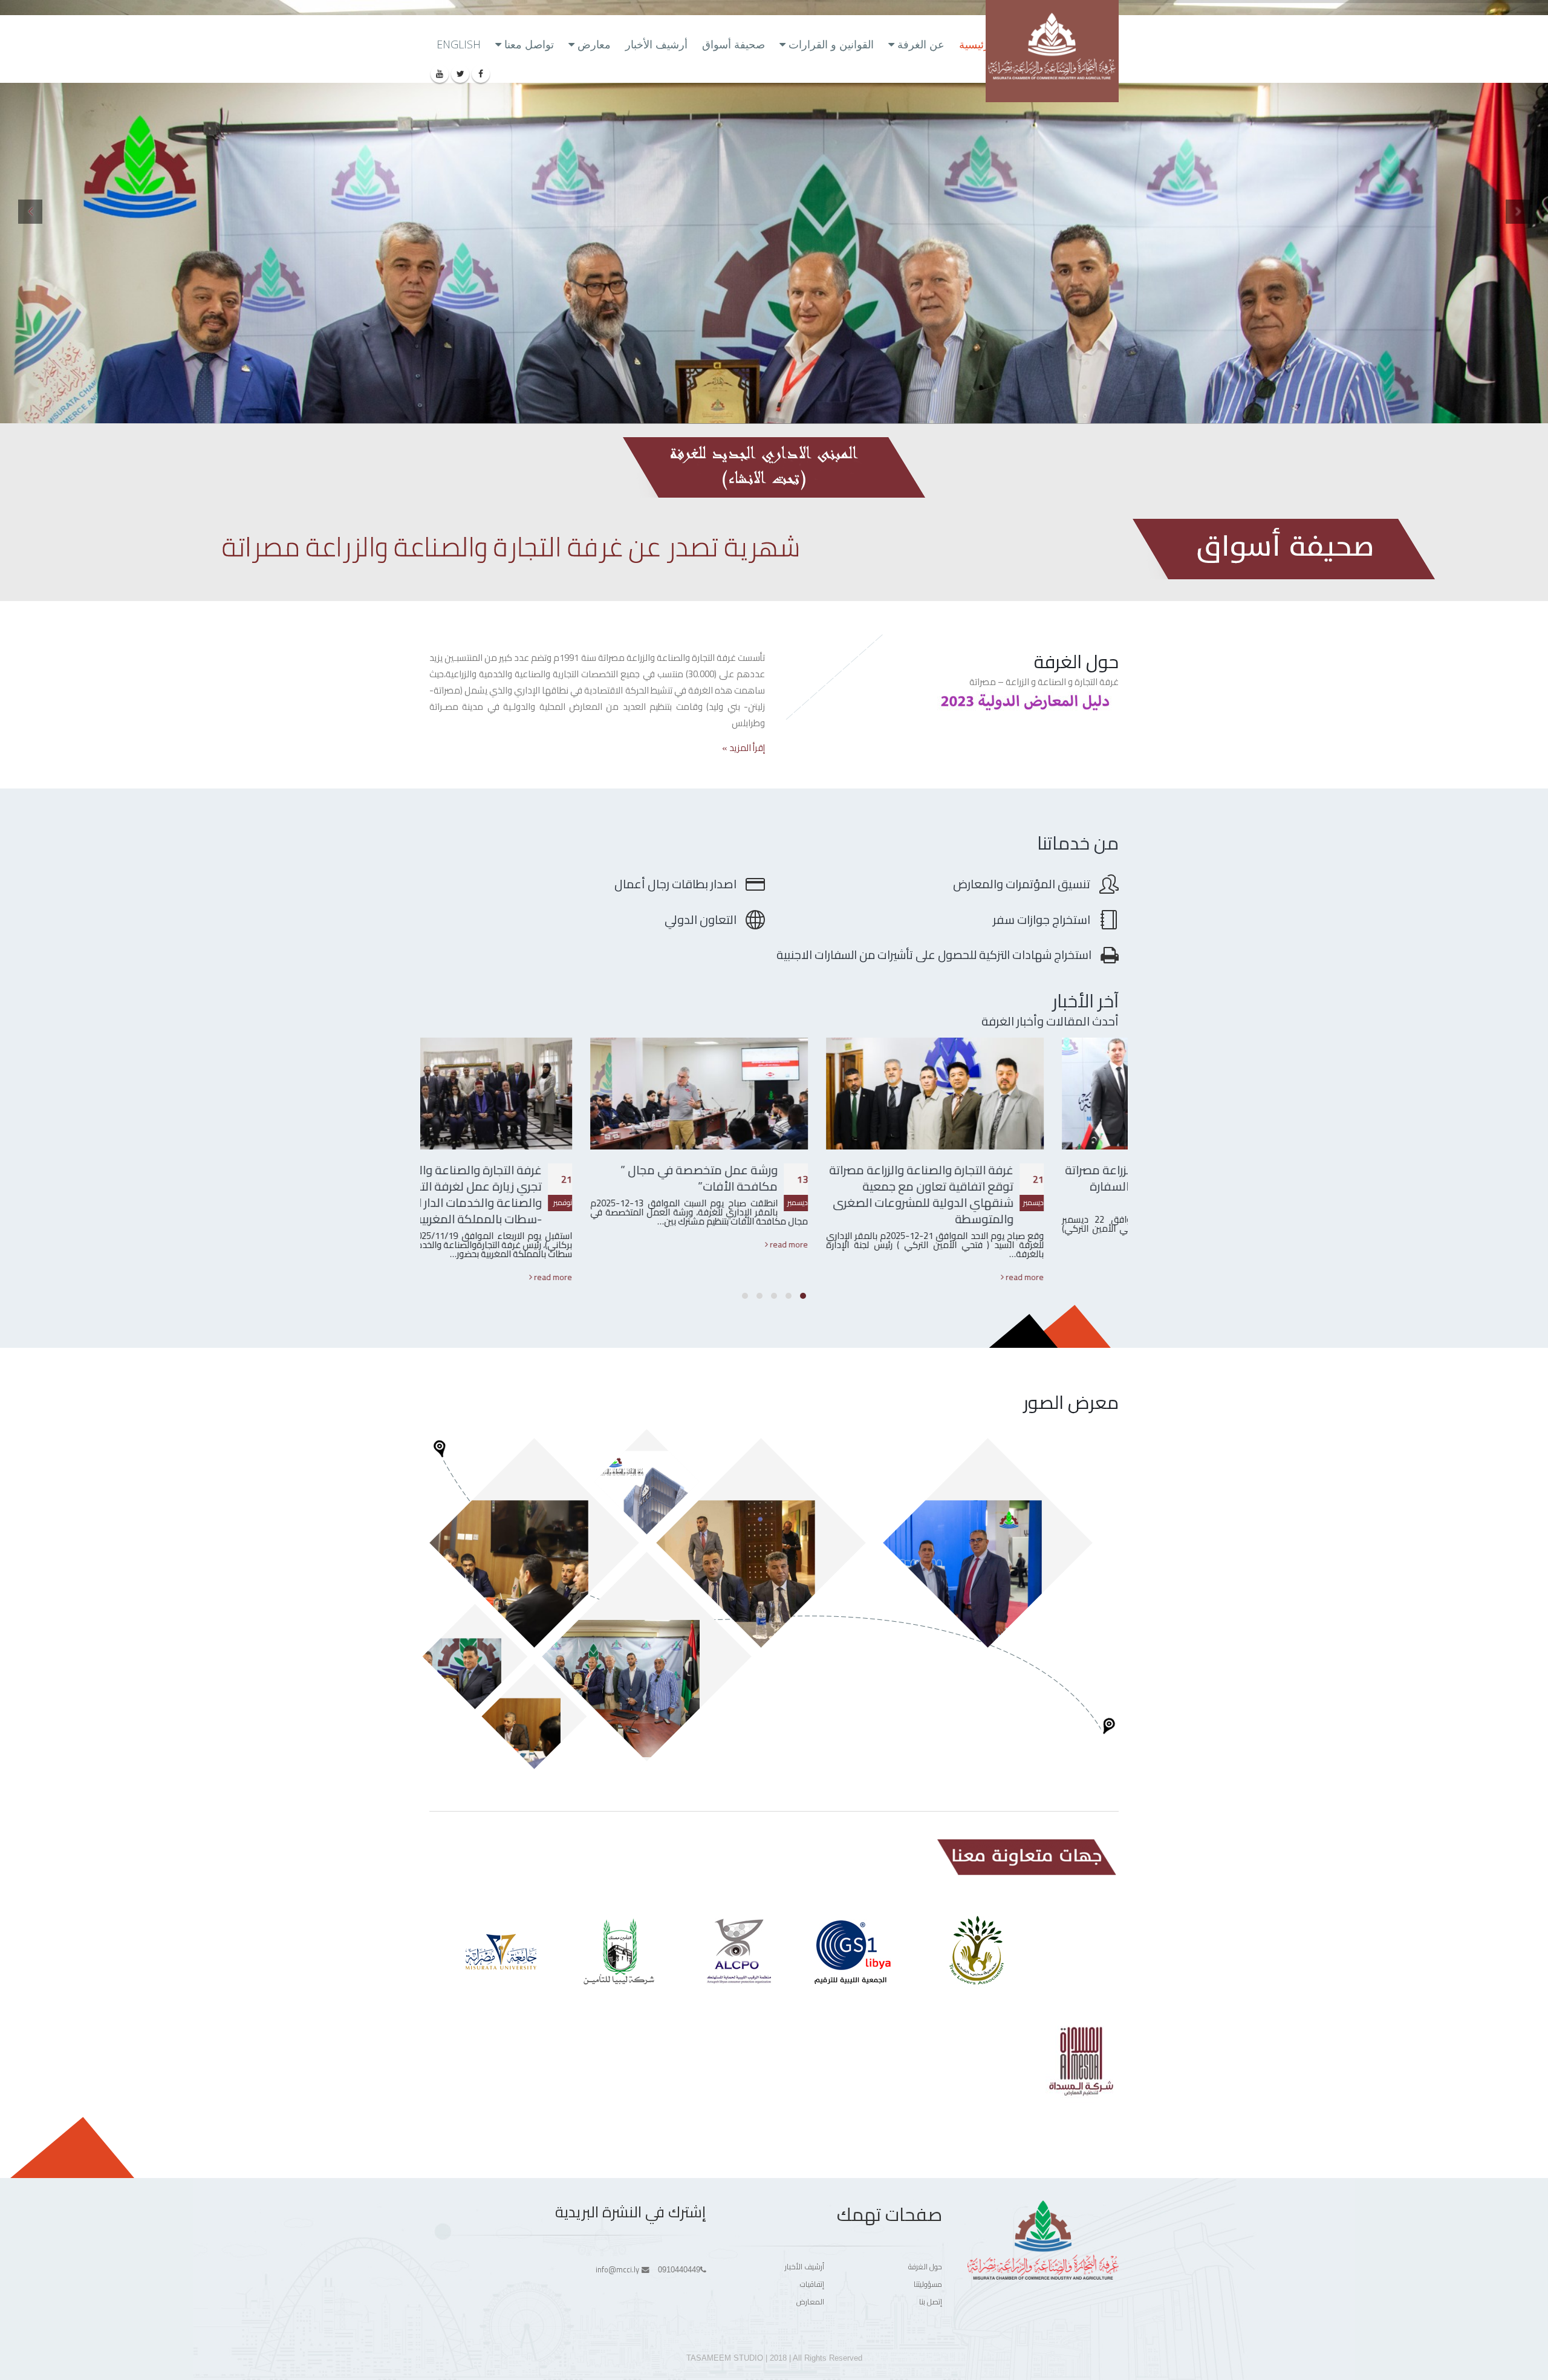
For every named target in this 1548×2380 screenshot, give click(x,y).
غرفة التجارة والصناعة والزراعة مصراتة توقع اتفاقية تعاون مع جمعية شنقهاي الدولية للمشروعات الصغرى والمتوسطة (996, 1194)
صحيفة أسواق (733, 44)
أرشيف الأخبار (656, 44)
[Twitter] (460, 74)
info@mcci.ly (617, 2270)
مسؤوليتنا (928, 2284)
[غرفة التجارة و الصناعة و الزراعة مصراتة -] (1052, 51)
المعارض (810, 2302)
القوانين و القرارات (831, 44)
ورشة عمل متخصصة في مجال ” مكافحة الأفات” (774, 1178)
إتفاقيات (812, 2284)
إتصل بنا (931, 2302)
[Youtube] (440, 74)
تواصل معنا (529, 44)
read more (1099, 1277)
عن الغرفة (921, 44)
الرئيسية (977, 44)
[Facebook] (481, 74)
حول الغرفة (925, 2267)
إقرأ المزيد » (743, 748)
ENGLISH (459, 44)
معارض (594, 44)
